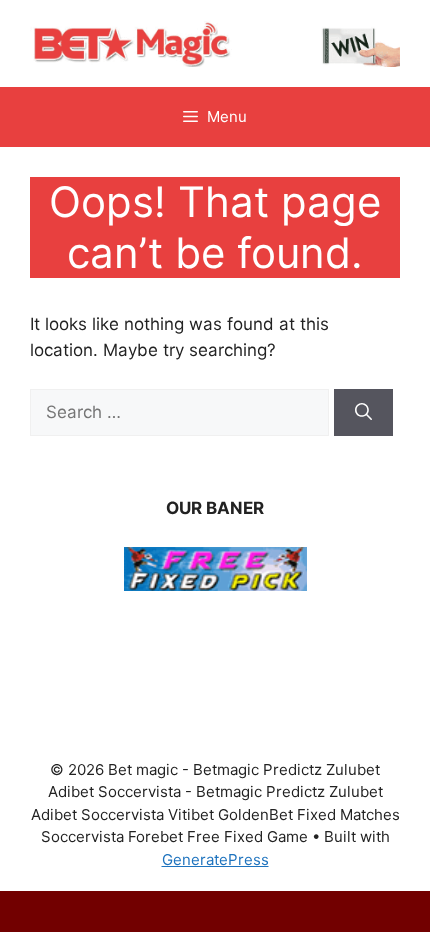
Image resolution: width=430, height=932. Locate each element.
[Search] (363, 413)
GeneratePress (215, 859)
